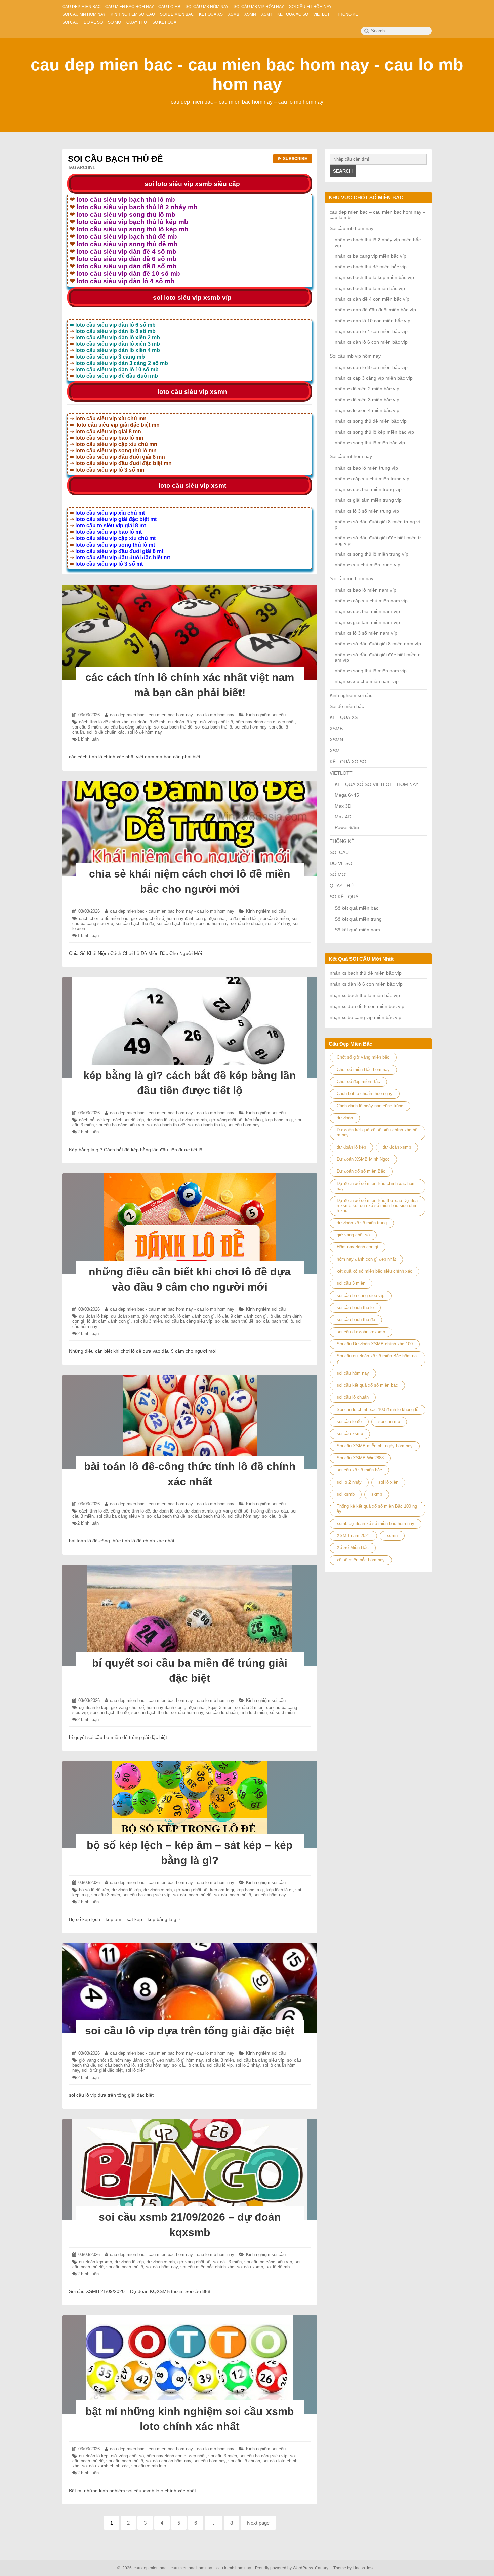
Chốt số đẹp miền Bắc (358, 1081)
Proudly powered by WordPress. (284, 2568)
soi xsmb (346, 1494)
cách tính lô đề (93, 1511)
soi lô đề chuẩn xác (106, 732)
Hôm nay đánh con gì (358, 1247)
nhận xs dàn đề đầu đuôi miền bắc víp (375, 310)
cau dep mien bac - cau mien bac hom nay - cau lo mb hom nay (172, 715)
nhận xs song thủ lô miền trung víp (372, 554)
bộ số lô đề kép (94, 1890)
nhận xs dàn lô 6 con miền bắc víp (371, 342)
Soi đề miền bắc (347, 706)
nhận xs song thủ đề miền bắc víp (371, 421)
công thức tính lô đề (130, 1511)
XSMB (336, 729)
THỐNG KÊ (342, 841)
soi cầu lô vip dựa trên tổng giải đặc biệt (190, 2031)
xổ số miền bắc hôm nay (361, 1560)
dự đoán (345, 1118)
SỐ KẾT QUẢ (344, 897)
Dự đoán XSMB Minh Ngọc (363, 1159)
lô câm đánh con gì (196, 1316)
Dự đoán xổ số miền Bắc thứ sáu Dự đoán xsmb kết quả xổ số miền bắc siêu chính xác (377, 1206)
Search (343, 171)
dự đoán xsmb (193, 1120)
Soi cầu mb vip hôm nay (355, 356)
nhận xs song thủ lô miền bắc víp (370, 443)
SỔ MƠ (338, 874)
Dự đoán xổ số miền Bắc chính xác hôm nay (376, 1186)
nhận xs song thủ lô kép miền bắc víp (374, 432)
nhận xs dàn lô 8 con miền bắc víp (371, 367)
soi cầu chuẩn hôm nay (168, 2461)
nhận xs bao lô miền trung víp (366, 468)
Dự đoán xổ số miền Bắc (361, 1171)
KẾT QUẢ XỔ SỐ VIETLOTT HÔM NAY (377, 784)
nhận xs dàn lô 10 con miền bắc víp (373, 321)
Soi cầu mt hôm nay (351, 456)
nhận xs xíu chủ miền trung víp (367, 565)
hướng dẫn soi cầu (270, 1511)
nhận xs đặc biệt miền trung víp (368, 489)
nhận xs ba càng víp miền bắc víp (370, 256)
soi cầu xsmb (250, 2267)
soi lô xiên (135, 2070)
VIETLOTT (341, 773)
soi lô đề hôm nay (145, 732)
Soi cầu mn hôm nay (352, 578)
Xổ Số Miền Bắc (353, 1548)
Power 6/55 (347, 827)
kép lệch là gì (280, 1890)
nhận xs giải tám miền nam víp (367, 622)
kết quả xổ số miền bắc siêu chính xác (375, 1271)
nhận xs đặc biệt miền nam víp (367, 611)
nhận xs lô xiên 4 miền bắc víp (367, 410)
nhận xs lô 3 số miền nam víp (366, 633)
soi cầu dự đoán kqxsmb (361, 1332)
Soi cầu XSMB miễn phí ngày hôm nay (375, 1446)
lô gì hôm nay (190, 2060)
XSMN (336, 740)
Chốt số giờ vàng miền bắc (363, 1057)
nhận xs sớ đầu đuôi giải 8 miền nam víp (378, 644)
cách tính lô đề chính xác (104, 722)
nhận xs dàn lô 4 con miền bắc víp (371, 331)
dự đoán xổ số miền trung (362, 1223)
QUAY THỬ (342, 886)
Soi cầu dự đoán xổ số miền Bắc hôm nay (377, 1358)
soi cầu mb (389, 1422)
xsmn (392, 1536)
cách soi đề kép (128, 1120)
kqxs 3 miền (220, 1707)
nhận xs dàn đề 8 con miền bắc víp (367, 1006)
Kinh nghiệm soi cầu (266, 715)
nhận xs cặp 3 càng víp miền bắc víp (374, 378)
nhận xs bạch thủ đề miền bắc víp (371, 267)
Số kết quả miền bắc (357, 908)
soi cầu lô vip (220, 2065)
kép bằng (254, 1120)
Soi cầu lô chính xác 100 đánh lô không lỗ (378, 1409)
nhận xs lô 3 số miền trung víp (367, 511)
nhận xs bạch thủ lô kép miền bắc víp (374, 277)
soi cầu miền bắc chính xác (207, 2267)
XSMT (336, 751)
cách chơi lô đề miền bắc (104, 918)
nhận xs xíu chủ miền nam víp (367, 681)
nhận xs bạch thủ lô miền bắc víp (370, 288)
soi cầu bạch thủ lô (213, 727)
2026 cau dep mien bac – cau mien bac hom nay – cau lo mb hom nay (186, 2568)
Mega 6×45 (347, 795)
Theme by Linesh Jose (355, 2568)
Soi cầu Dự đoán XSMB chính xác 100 (375, 1344)
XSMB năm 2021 (353, 1536)
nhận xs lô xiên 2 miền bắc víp (367, 389)
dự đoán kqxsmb (95, 2262)
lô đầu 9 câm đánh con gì (242, 1316)
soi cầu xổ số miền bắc (359, 1470)
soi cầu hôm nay (251, 727)
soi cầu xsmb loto (149, 2466)
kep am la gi (222, 1890)
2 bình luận (88, 1132)
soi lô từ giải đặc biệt (102, 2070)
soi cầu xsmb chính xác (105, 2466)
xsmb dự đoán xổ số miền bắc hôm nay (376, 1523)
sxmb (377, 1494)
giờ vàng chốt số (216, 722)
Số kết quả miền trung (358, 919)
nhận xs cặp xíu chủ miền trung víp (372, 479)
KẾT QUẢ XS (344, 717)
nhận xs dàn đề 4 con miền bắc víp (372, 299)
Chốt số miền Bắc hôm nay (363, 1069)
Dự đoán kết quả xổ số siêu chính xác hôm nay (377, 1132)
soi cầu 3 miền (87, 727)
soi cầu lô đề (275, 1516)
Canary (322, 2568)
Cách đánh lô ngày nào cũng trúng (370, 1106)
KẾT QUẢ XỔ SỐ (348, 762)
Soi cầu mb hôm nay (352, 228)
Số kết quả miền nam (357, 930)
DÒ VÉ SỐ (341, 863)
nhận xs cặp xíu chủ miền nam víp (371, 601)
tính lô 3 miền (254, 1712)
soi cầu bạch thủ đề (173, 727)
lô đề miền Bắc (243, 918)
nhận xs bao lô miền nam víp (365, 590)
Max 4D (343, 817)
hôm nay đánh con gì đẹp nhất (265, 722)
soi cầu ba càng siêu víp (127, 727)
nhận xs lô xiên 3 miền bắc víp (367, 400)
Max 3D (343, 806)
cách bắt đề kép (95, 1120)
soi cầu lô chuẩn (247, 923)
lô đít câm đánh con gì (109, 1321)
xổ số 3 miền (282, 1712)
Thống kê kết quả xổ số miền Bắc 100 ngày (377, 1509)
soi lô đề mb (278, 2267)
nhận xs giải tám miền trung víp (368, 500)
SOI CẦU (339, 852)
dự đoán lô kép (183, 722)
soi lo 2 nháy (278, 923)
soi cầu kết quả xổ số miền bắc (367, 1385)
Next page (258, 2523)
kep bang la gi (279, 1120)
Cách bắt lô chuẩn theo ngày (365, 1094)
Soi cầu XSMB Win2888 (360, 1458)
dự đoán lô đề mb (148, 722)
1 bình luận (88, 739)
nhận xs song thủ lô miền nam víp (371, 671)
